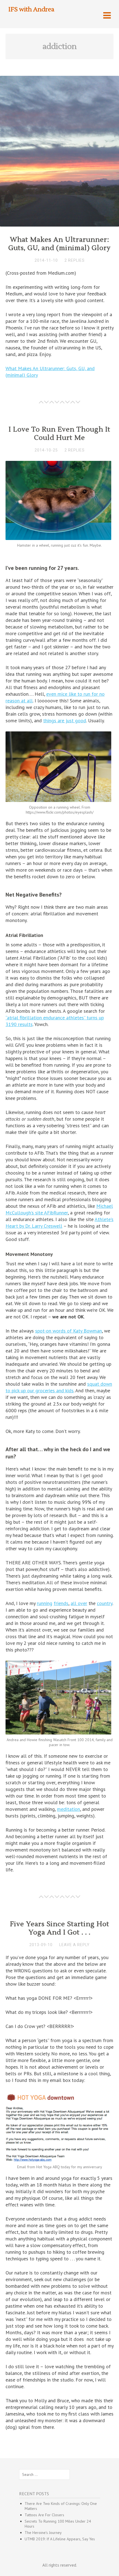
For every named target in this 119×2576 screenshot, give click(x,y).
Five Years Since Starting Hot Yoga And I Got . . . (60, 1928)
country (105, 1603)
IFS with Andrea (31, 9)
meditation (68, 1809)
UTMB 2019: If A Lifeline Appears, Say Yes (60, 2539)
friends (61, 1603)
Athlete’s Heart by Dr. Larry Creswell (59, 1223)
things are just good (65, 720)
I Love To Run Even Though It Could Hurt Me (59, 434)
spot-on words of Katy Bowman (68, 1331)
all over (79, 1603)
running (45, 1603)
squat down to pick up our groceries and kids (59, 1387)
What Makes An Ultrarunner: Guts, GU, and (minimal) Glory (59, 244)
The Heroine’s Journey (43, 2533)
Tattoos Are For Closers (44, 2515)
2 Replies (75, 260)
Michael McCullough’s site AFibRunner (59, 1209)
